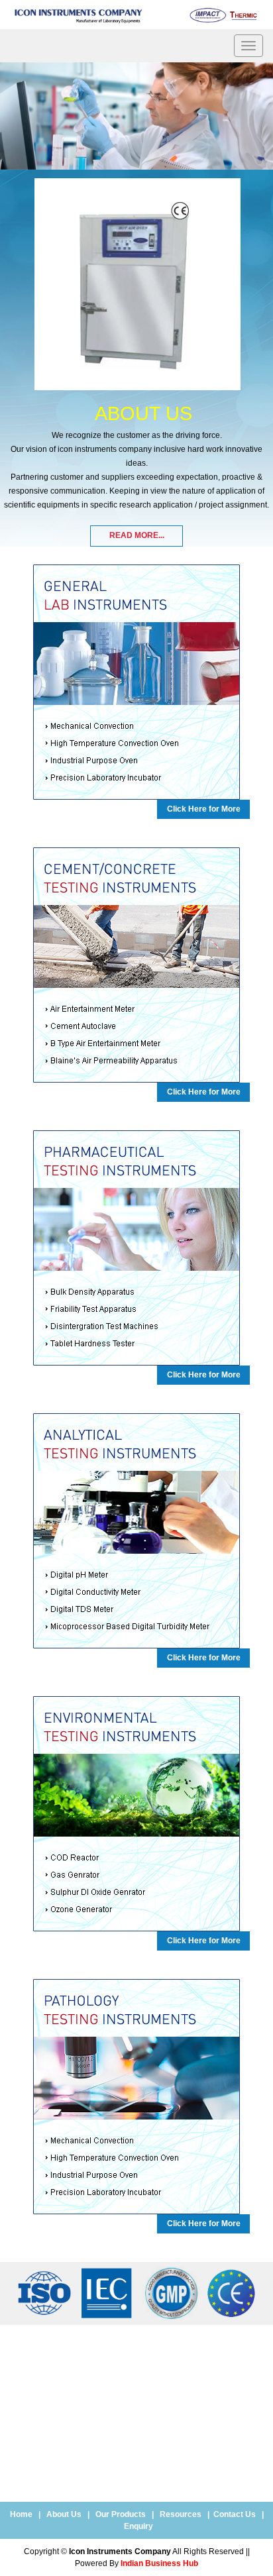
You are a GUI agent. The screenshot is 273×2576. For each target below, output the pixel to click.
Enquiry (138, 2526)
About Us (64, 2514)
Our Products (121, 2514)
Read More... (137, 535)
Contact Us (235, 2514)
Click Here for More (204, 809)
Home (21, 2514)
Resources (181, 2514)
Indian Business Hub (159, 2563)
